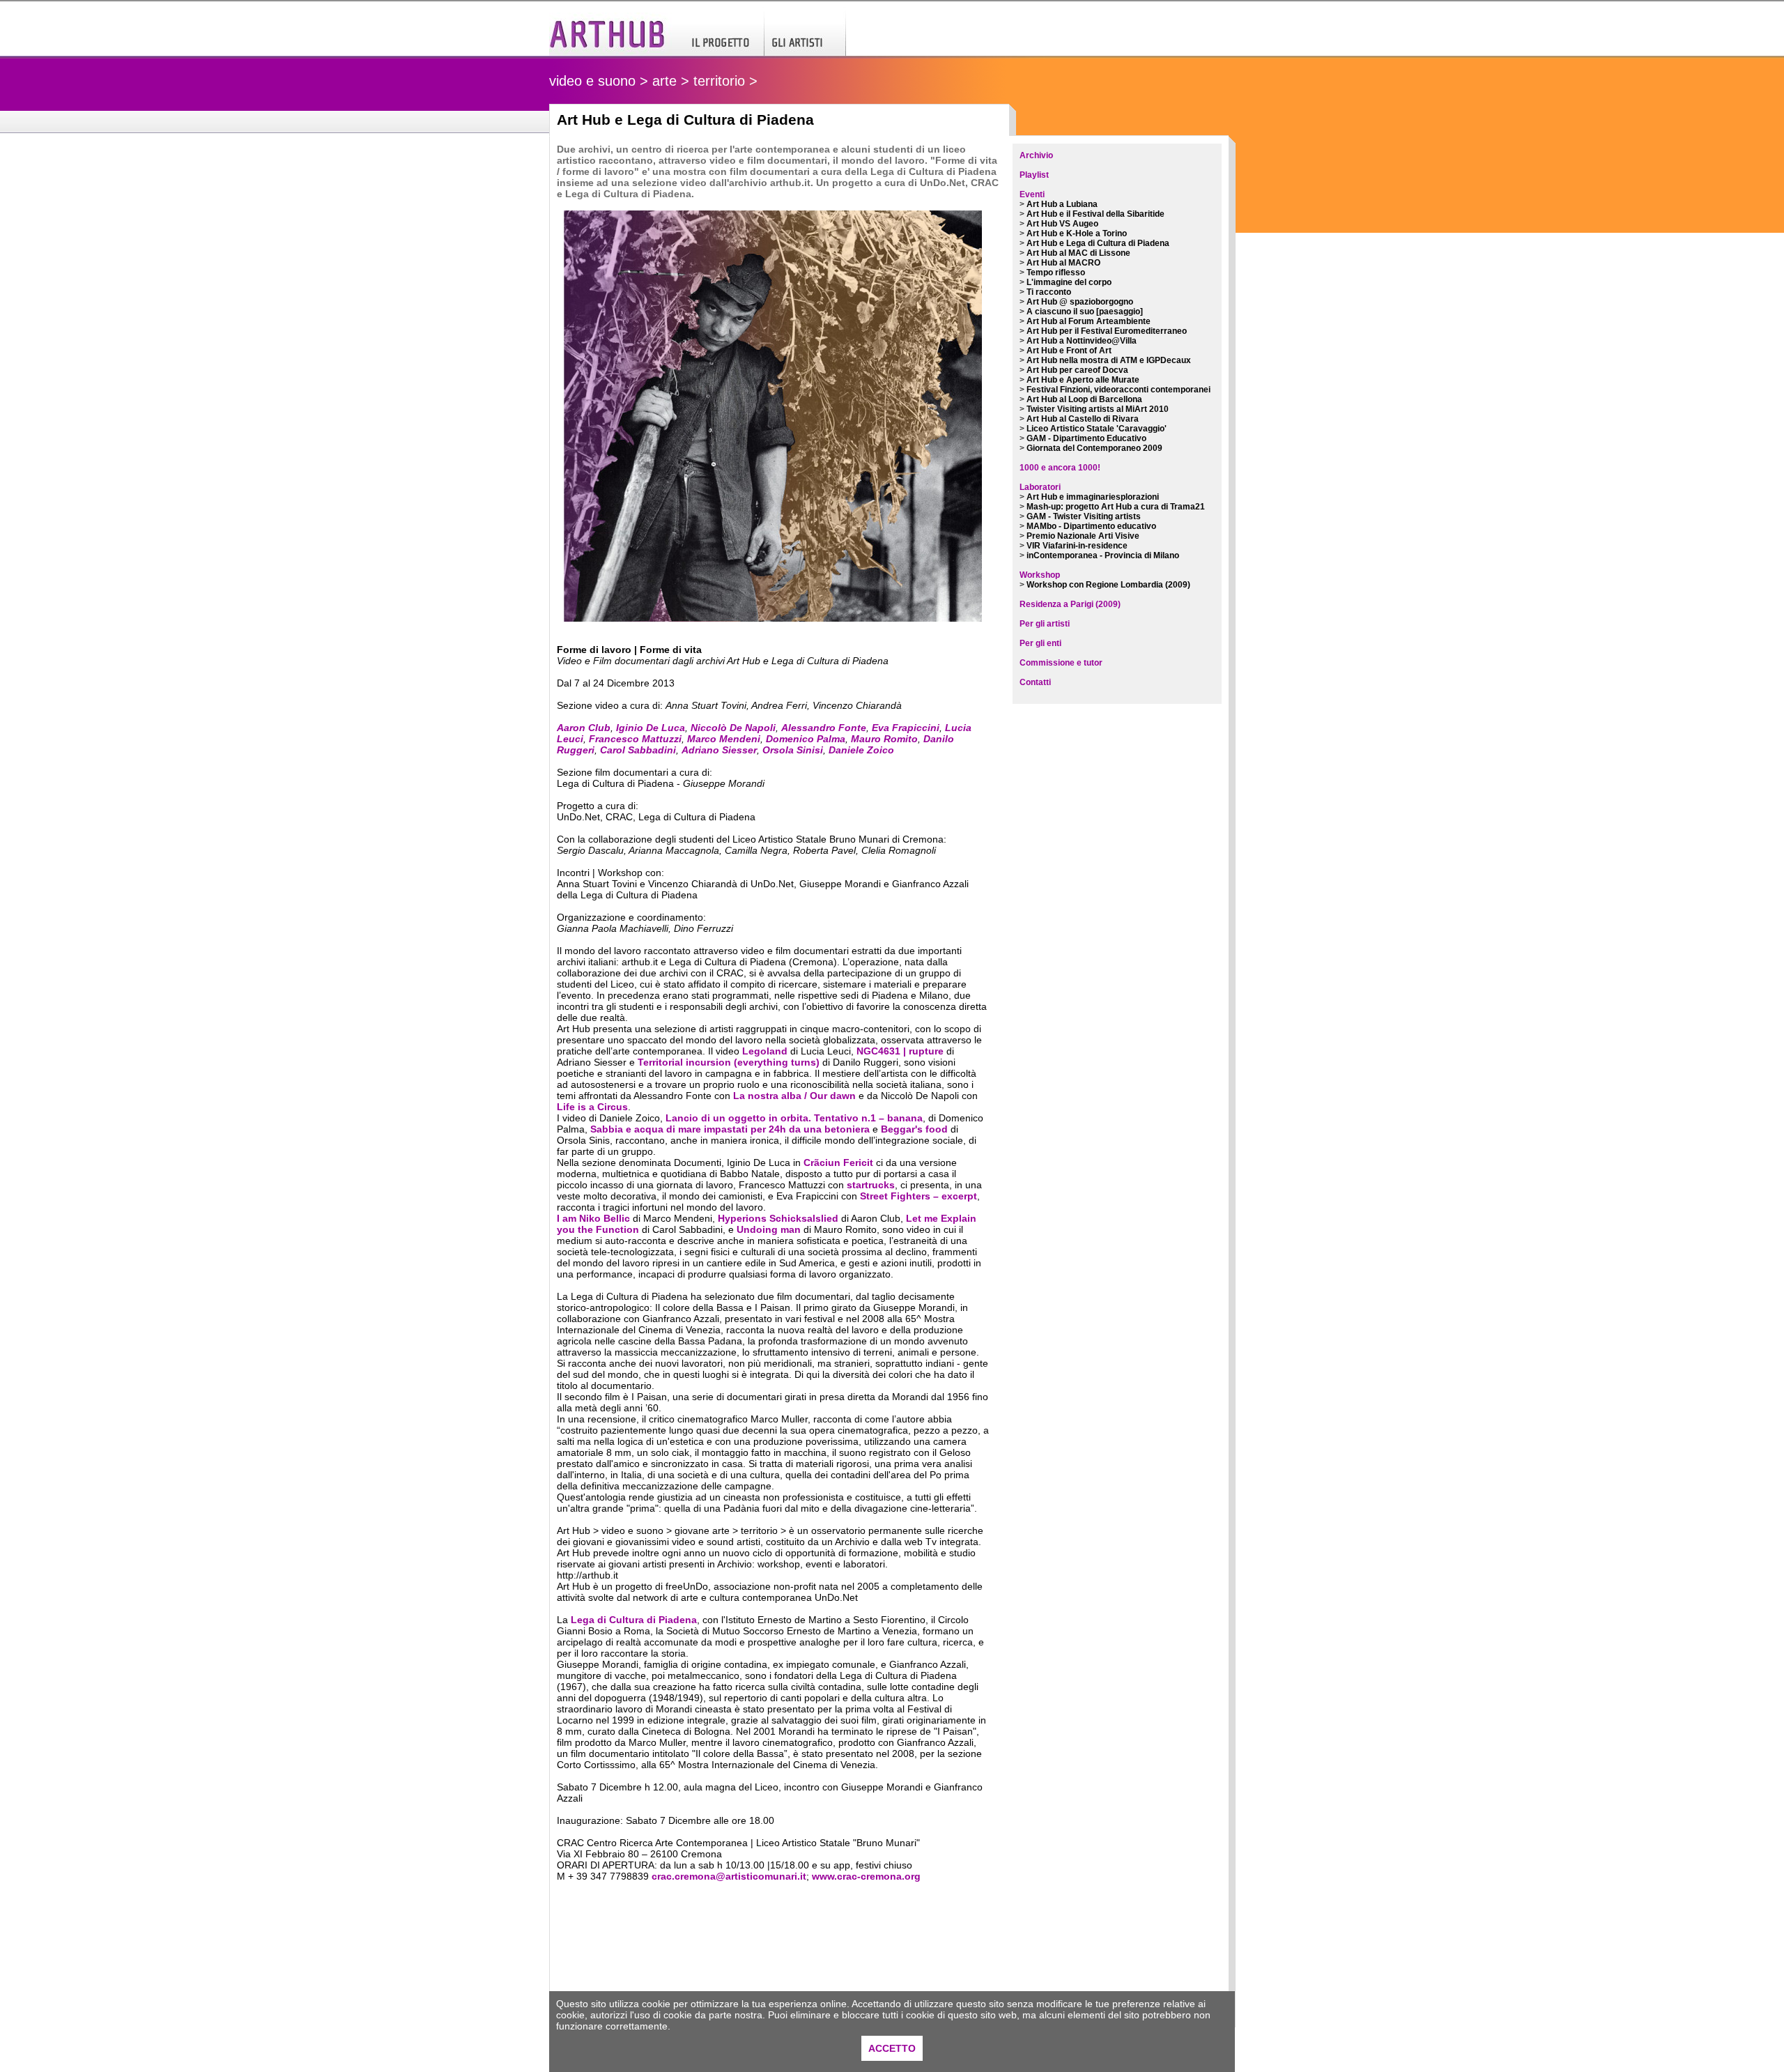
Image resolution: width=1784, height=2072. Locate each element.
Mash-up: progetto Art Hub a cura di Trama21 (1116, 507)
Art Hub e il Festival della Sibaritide (1095, 214)
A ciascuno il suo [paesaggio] (1085, 312)
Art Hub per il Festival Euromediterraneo (1107, 331)
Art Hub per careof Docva (1077, 370)
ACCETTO (892, 2048)
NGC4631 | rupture (900, 1051)
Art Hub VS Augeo (1062, 224)
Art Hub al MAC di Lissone (1078, 253)
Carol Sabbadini (638, 750)
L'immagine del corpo (1069, 282)
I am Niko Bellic (593, 1218)
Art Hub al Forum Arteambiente (1089, 321)
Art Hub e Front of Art (1069, 351)
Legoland (765, 1051)
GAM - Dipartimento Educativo (1086, 438)
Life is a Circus (592, 1107)
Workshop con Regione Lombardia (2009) (1108, 585)
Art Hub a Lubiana (1062, 204)
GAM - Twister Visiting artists (1084, 516)
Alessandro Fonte (824, 728)
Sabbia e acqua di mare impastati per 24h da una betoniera (730, 1129)
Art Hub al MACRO (1063, 263)
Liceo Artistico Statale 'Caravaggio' (1097, 429)
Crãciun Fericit (838, 1162)
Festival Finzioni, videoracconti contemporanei (1118, 390)
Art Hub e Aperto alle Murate (1083, 380)
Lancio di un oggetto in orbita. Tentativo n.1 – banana (794, 1118)
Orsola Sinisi (793, 750)
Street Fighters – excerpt (918, 1196)
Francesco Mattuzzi (635, 739)
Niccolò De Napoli (733, 728)
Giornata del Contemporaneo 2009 (1094, 448)
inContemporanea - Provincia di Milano (1103, 555)
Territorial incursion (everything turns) (729, 1062)
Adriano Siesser (719, 750)
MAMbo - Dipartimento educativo (1091, 526)
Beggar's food (914, 1129)
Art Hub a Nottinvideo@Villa (1082, 341)
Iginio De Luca (651, 728)
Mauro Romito (884, 739)
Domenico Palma (806, 739)
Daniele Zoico (861, 750)
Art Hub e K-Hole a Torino (1077, 233)
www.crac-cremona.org (866, 1876)
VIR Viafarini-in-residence (1077, 546)
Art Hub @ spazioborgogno (1080, 302)
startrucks (871, 1185)
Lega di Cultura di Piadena (634, 1620)
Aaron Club (584, 728)
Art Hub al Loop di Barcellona (1084, 399)
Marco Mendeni (724, 739)
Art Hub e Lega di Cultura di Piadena (1098, 243)
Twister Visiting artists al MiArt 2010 (1098, 409)
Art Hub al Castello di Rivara (1083, 419)
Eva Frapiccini (906, 728)
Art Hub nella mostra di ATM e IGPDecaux (1109, 360)
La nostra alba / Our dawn (794, 1096)
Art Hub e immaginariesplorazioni (1093, 497)
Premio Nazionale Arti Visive (1083, 536)
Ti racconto (1049, 292)
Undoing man (769, 1229)
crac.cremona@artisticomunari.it (729, 1876)
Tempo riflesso (1056, 273)
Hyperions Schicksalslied (778, 1218)
